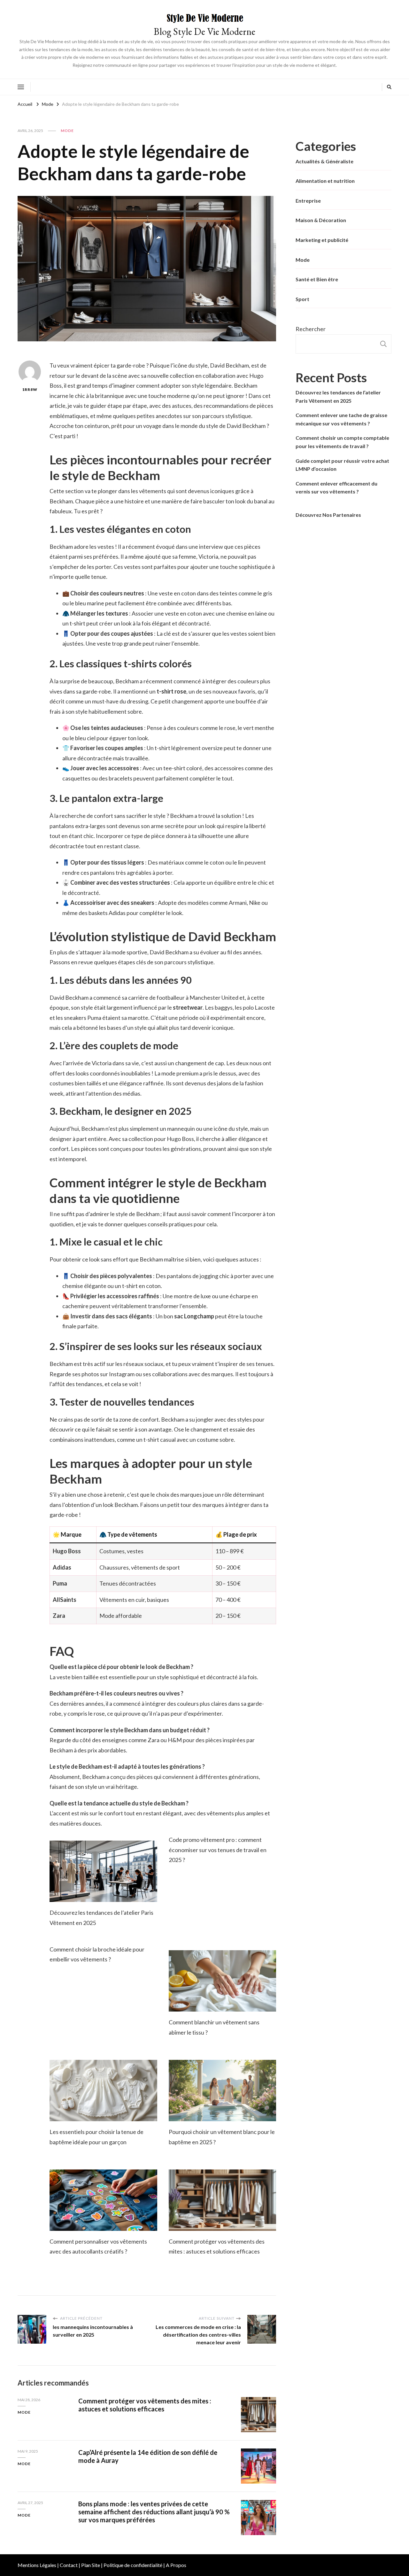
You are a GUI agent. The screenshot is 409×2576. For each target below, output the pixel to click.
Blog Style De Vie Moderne (204, 31)
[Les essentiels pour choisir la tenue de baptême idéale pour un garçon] (103, 2091)
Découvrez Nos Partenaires (328, 515)
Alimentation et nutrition (325, 181)
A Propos (176, 2565)
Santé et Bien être (317, 279)
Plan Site (91, 2565)
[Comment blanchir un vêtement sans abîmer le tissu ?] (223, 1981)
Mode (67, 131)
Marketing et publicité (322, 240)
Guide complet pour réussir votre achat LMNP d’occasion (342, 465)
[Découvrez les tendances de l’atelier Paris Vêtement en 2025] (103, 1871)
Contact (69, 2565)
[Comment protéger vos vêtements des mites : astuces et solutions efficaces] (223, 2200)
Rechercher (311, 329)
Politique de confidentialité (133, 2565)
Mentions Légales (37, 2565)
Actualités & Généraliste (324, 161)
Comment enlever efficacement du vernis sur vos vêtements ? (336, 488)
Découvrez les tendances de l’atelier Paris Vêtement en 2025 (338, 396)
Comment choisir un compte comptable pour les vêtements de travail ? (342, 442)
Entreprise (308, 201)
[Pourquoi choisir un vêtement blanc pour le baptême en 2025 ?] (223, 2091)
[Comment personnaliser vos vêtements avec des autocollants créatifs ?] (103, 2200)
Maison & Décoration (321, 220)
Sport (302, 299)
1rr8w (30, 389)
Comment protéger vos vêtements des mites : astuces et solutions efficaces (145, 2405)
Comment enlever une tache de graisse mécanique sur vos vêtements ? (341, 419)
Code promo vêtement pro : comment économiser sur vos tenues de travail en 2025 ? (218, 1850)
